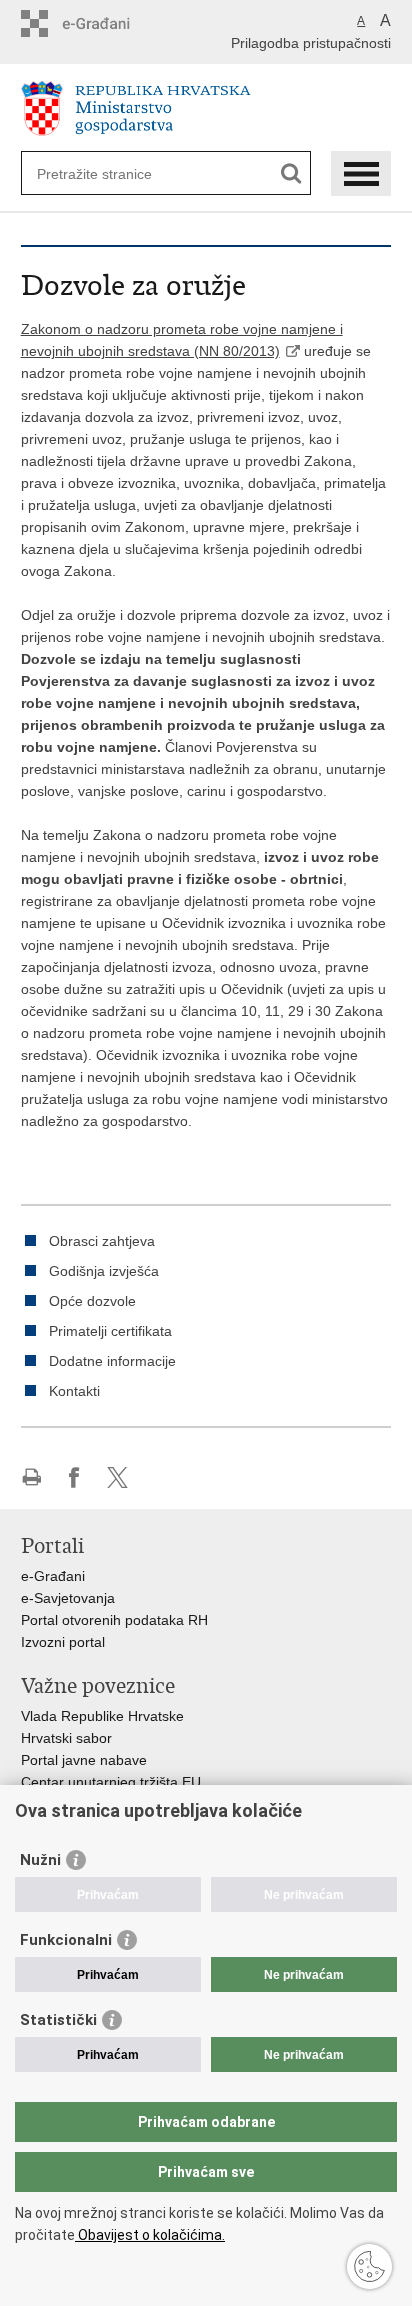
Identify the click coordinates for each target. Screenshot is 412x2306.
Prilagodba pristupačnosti (311, 43)
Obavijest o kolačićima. (150, 2235)
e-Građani (53, 1576)
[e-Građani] (106, 23)
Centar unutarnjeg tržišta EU (111, 1782)
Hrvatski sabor (66, 1738)
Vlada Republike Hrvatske (102, 1716)
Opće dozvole (92, 1301)
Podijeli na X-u (117, 1477)
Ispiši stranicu (31, 1477)
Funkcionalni (66, 1940)
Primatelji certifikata (110, 1331)
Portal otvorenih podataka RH (114, 1620)
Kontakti (74, 1391)
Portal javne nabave (84, 1760)
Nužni (40, 1860)
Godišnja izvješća (104, 1271)
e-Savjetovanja (68, 1598)
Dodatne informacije (112, 1361)
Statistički (58, 2020)
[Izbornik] (361, 173)
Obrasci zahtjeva (102, 1241)
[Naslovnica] (206, 108)
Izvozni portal (63, 1642)
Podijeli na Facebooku (74, 1477)
